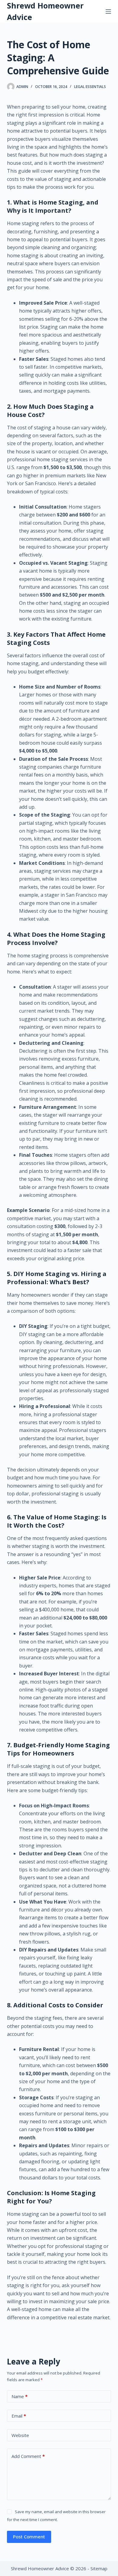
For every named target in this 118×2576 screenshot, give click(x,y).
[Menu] (108, 12)
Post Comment (29, 2537)
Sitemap (99, 2568)
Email (19, 2416)
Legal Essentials (90, 87)
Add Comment (28, 2456)
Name (20, 2396)
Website (20, 2435)
